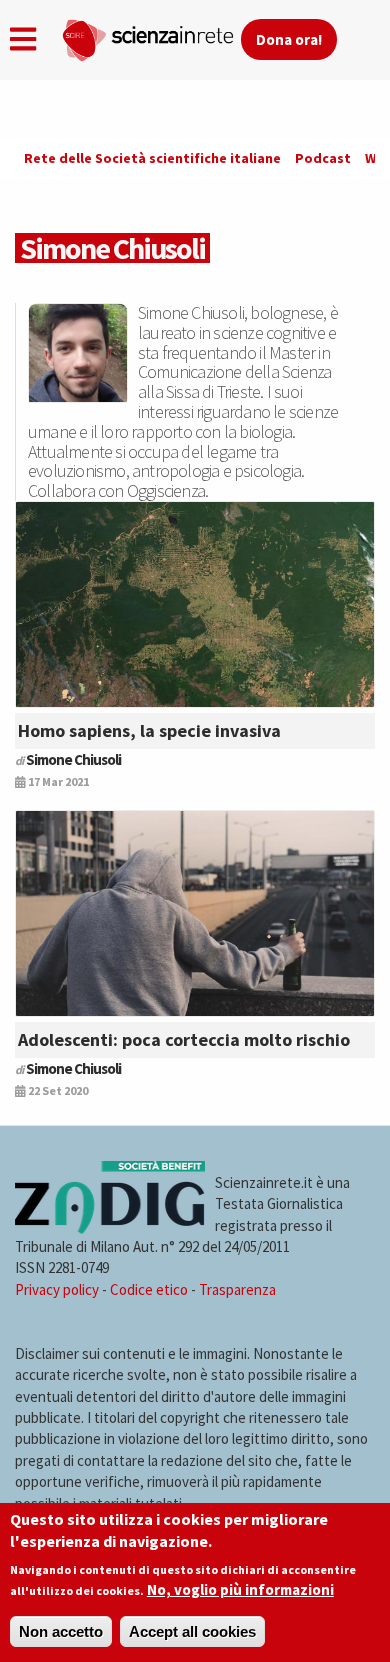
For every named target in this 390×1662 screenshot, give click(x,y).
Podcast (323, 158)
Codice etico (149, 1289)
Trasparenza (237, 1289)
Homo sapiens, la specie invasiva (149, 730)
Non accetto (61, 1631)
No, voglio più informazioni (240, 1589)
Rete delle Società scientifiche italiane (152, 158)
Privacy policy (57, 1289)
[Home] (151, 36)
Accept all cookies (192, 1631)
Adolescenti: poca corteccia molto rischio (184, 1039)
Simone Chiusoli (73, 759)
